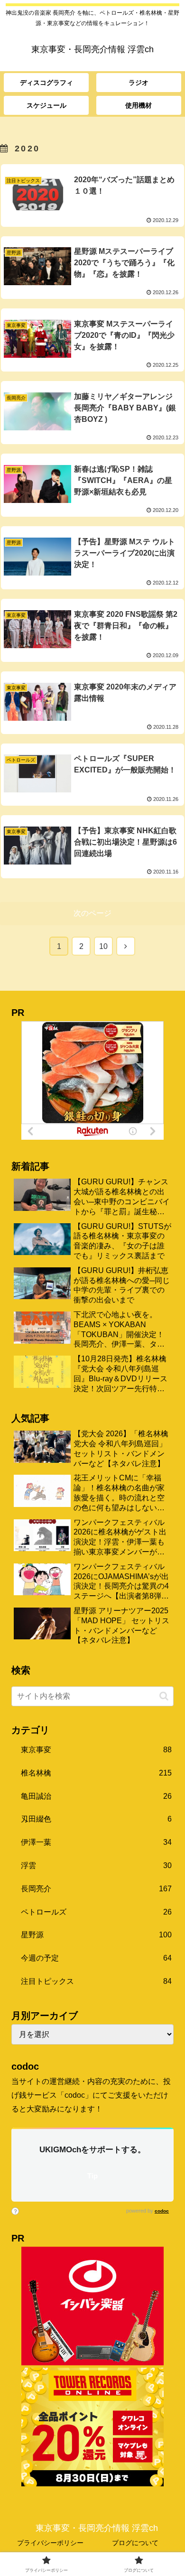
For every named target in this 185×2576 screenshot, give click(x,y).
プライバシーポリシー (50, 2543)
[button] (164, 1696)
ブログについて (135, 2543)
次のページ (92, 913)
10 (103, 946)
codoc (162, 2211)
